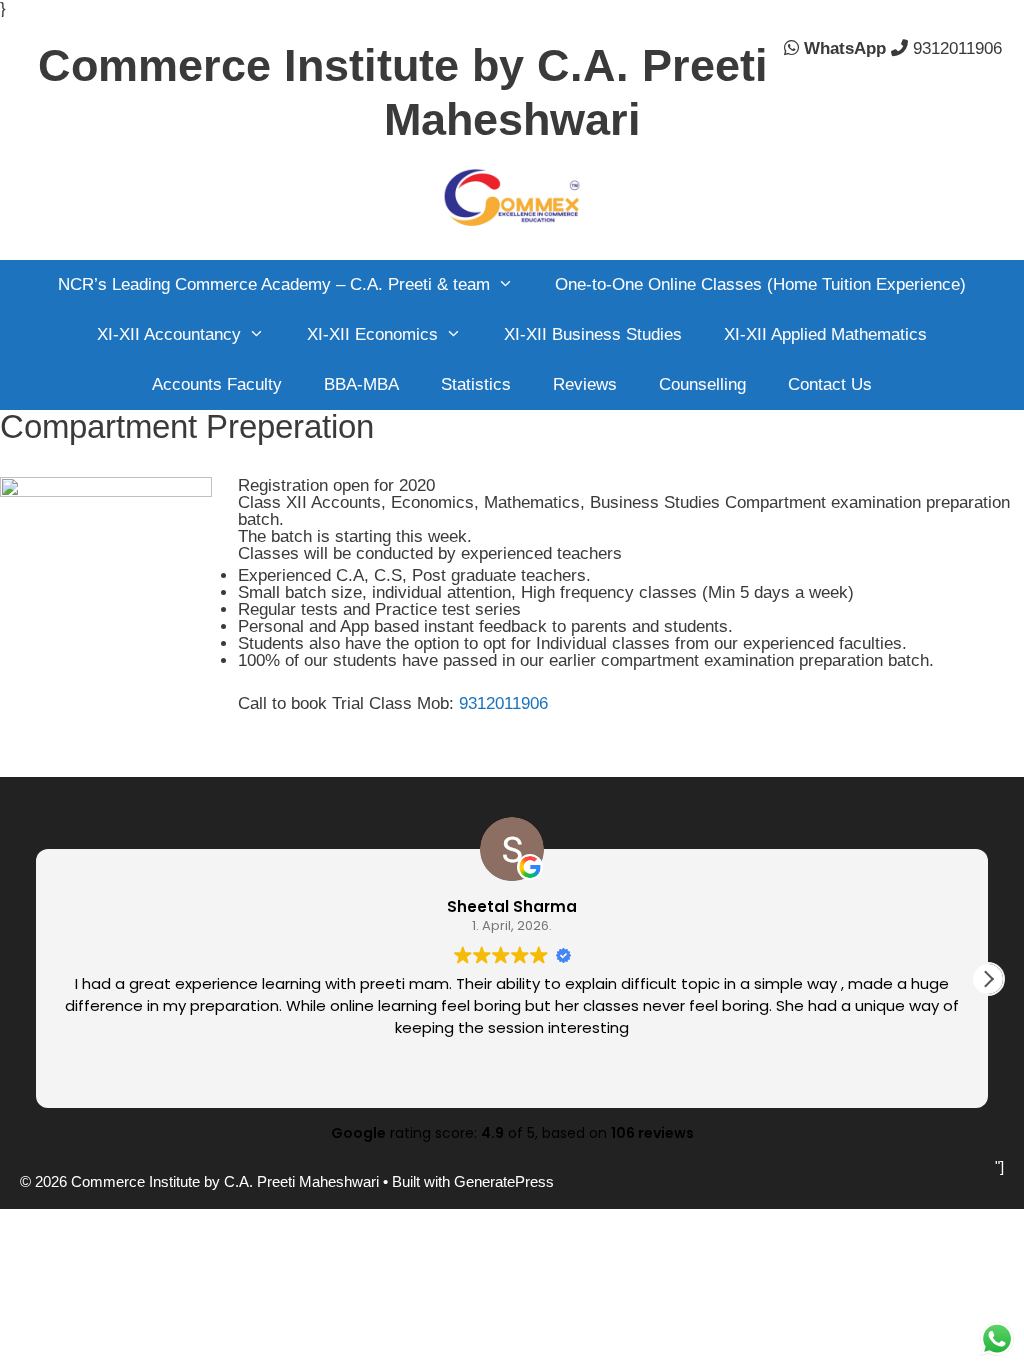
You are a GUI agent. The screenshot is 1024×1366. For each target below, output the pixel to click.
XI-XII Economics (372, 334)
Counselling (702, 384)
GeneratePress (504, 1181)
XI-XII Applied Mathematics (825, 334)
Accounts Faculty (217, 384)
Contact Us (830, 384)
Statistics (476, 384)
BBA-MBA (361, 384)
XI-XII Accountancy (169, 334)
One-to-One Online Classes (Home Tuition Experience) (760, 284)
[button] (988, 979)
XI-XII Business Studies (593, 334)
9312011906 (957, 48)
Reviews (585, 384)
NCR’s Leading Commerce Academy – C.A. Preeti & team (274, 284)
